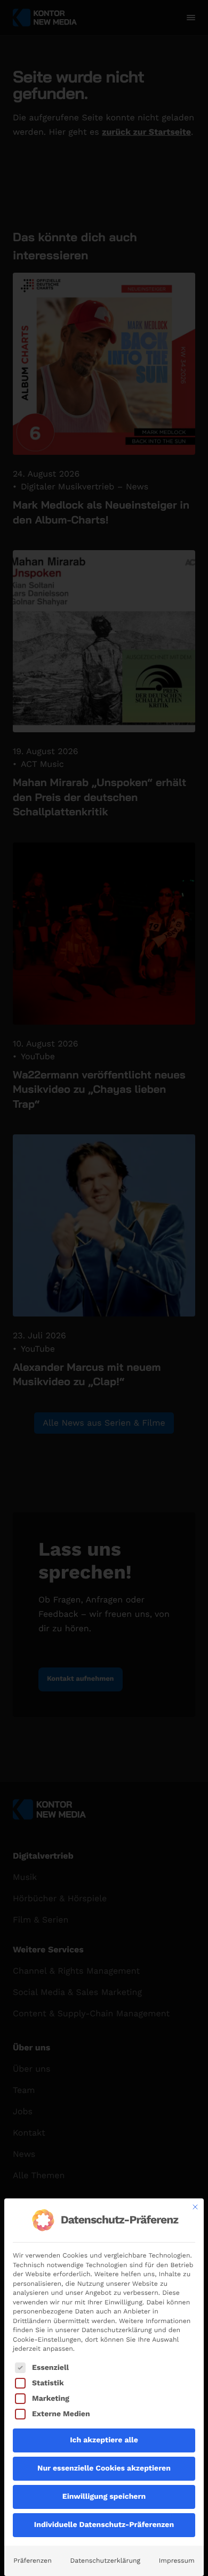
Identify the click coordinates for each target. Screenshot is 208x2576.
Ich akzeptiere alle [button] (104, 2440)
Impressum (177, 2561)
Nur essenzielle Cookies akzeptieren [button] (104, 2468)
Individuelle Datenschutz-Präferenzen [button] (104, 2525)
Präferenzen (32, 2561)
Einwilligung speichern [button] (104, 2497)
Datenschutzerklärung (105, 2561)
